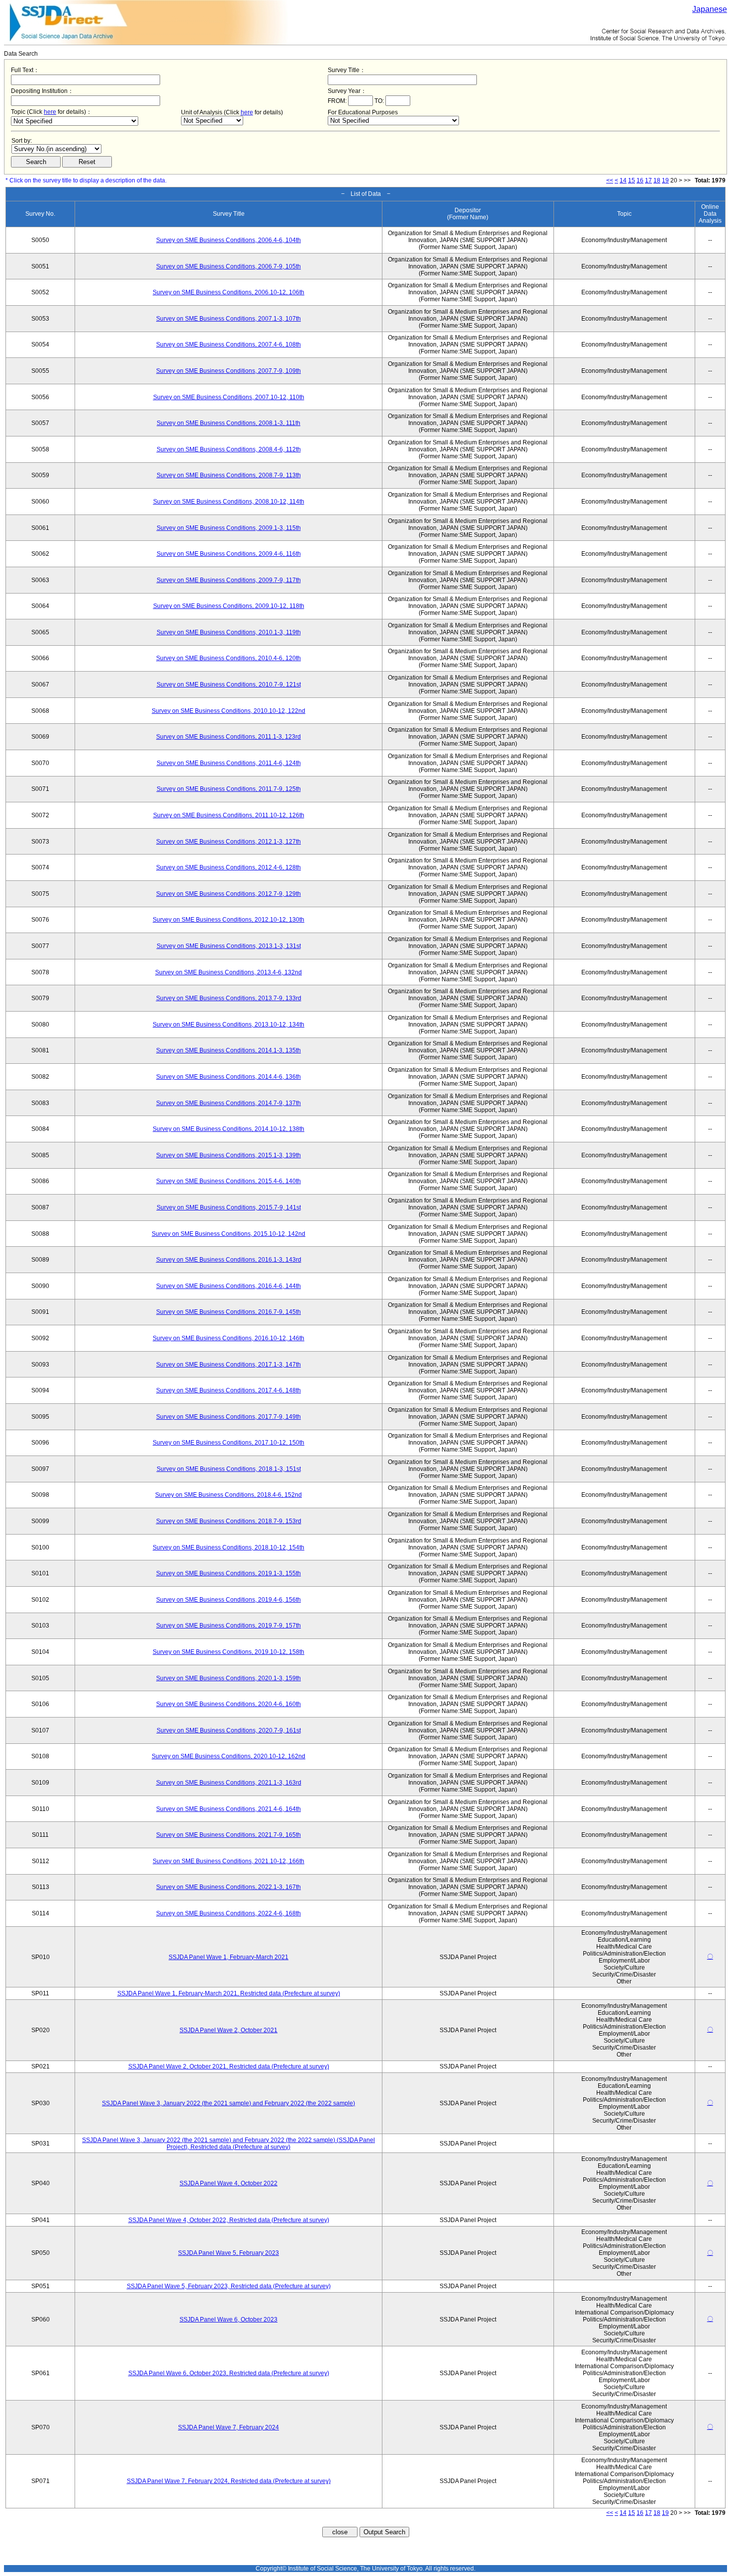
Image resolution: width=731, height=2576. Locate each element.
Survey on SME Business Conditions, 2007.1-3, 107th (228, 319)
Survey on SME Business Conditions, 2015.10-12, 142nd (228, 1234)
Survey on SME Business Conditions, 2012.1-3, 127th (228, 842)
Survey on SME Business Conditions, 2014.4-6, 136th (228, 1077)
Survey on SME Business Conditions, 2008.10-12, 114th (229, 502)
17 (648, 180)
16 (640, 180)
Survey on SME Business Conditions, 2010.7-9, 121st (229, 685)
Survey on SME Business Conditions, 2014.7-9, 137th (228, 1103)
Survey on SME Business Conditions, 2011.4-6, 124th (229, 763)
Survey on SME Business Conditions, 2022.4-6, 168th (228, 1913)
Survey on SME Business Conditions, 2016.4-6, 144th (228, 1286)
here (50, 112)
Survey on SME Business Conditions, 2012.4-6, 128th (228, 867)
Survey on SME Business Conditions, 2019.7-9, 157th (228, 1626)
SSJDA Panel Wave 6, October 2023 (228, 2319)
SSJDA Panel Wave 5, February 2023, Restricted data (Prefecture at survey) (229, 2286)
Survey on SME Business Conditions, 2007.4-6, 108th (228, 344)
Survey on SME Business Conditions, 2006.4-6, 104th (228, 240)
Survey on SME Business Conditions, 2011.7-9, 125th (229, 789)
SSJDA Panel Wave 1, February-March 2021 (228, 1957)
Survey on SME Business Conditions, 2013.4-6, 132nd (228, 972)
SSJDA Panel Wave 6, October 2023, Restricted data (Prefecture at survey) (229, 2373)
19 (665, 180)
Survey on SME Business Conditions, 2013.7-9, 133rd (229, 998)
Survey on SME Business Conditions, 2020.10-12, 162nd (228, 1756)
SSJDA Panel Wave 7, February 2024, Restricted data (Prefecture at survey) (229, 2481)
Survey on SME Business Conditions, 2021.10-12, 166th (228, 1861)
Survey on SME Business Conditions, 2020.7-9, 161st (229, 1730)
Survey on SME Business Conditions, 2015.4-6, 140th (228, 1181)
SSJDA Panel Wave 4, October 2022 (228, 2183)
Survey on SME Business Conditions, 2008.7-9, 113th (229, 475)
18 (657, 180)
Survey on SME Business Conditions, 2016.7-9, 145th (228, 1312)
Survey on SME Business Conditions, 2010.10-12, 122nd (228, 711)
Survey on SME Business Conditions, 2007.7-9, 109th (228, 371)
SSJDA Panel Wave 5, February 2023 (228, 2253)
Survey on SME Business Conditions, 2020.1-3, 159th (228, 1678)
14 (623, 180)
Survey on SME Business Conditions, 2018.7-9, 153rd (229, 1521)
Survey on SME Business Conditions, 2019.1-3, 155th (228, 1573)
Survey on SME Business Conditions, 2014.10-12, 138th (228, 1129)
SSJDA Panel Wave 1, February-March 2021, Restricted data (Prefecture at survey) (229, 1993)
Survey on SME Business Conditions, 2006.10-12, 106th (228, 292)
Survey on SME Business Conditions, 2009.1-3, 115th (229, 528)
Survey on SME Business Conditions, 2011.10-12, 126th (229, 815)
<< (610, 180)
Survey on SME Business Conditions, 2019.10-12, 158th (228, 1652)
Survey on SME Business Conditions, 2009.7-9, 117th (229, 580)
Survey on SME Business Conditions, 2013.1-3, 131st (229, 946)
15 (632, 180)
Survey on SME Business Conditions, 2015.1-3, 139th (228, 1155)
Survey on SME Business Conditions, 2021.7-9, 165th (228, 1835)
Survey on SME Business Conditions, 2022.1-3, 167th (228, 1887)
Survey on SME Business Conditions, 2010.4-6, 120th (228, 658)
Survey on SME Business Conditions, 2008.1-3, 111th (228, 423)
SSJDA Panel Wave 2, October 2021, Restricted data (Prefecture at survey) (229, 2066)
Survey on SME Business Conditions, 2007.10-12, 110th (229, 397)
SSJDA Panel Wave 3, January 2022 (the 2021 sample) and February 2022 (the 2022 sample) (228, 2103)
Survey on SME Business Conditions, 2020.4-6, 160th (228, 1704)
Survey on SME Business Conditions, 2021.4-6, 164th (228, 1809)
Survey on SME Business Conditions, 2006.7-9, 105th (228, 266)
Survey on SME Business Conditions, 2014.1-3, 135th (228, 1050)
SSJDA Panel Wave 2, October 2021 (228, 2030)
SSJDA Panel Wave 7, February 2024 (228, 2427)
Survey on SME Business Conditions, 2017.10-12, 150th (228, 1443)
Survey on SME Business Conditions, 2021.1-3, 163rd (229, 1783)
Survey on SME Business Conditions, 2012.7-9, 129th (228, 894)
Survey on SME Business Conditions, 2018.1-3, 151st (229, 1469)
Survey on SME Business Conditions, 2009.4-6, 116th (229, 554)
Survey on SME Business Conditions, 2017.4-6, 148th (228, 1390)
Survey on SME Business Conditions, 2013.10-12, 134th (228, 1025)
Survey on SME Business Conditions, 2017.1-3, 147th (228, 1365)
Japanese (710, 9)
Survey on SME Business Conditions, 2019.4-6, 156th (228, 1600)
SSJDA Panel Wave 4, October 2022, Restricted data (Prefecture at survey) (229, 2220)
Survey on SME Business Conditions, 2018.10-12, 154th (228, 1547)
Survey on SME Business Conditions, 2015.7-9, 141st (229, 1207)
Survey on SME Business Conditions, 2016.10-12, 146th (228, 1338)
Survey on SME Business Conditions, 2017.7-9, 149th (228, 1417)
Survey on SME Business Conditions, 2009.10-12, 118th (229, 606)
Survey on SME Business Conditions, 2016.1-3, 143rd (229, 1260)
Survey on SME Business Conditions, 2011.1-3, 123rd (228, 737)
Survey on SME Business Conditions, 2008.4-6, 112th (229, 449)
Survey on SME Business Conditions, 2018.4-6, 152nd (228, 1495)
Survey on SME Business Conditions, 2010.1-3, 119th (229, 632)
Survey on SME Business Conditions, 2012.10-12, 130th (228, 920)
